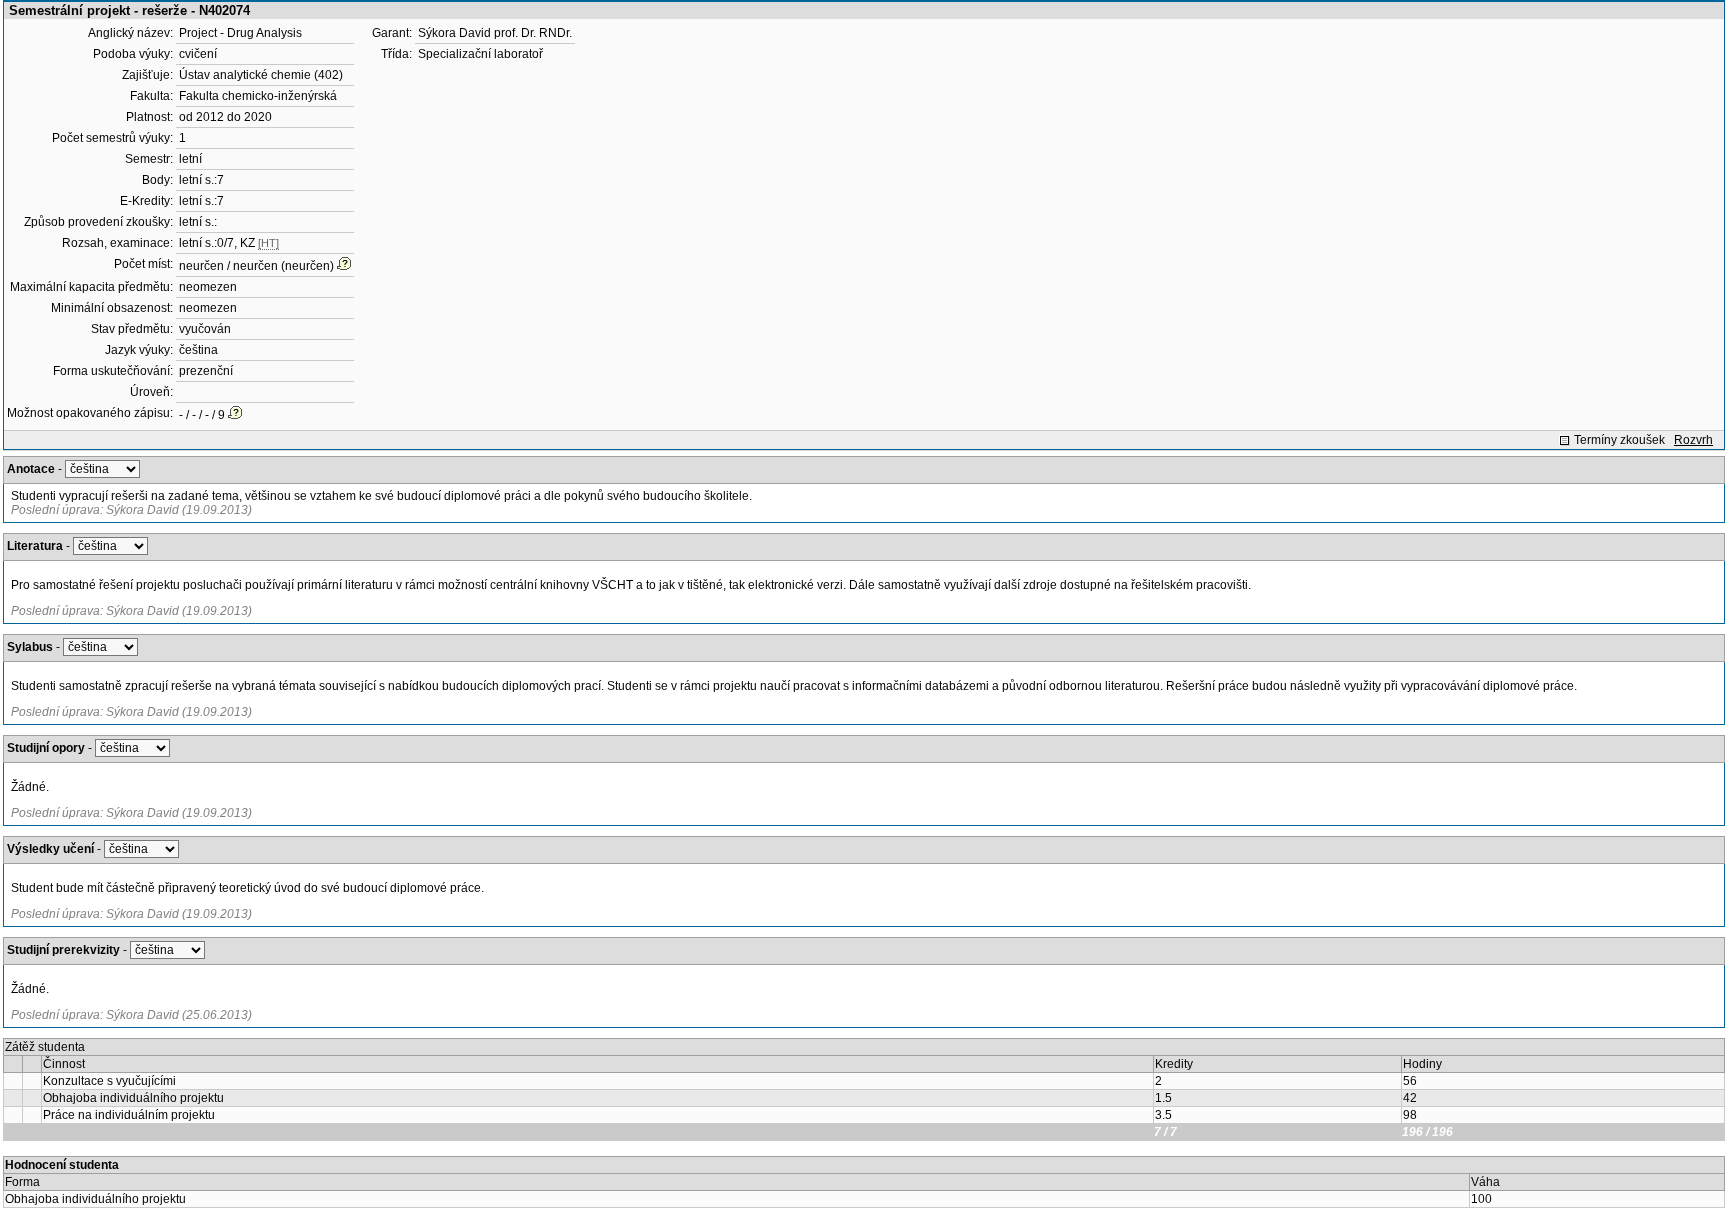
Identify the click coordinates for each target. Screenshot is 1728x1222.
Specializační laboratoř (480, 54)
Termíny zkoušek (1619, 440)
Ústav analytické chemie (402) (261, 75)
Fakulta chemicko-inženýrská (258, 96)
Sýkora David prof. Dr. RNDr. (495, 33)
